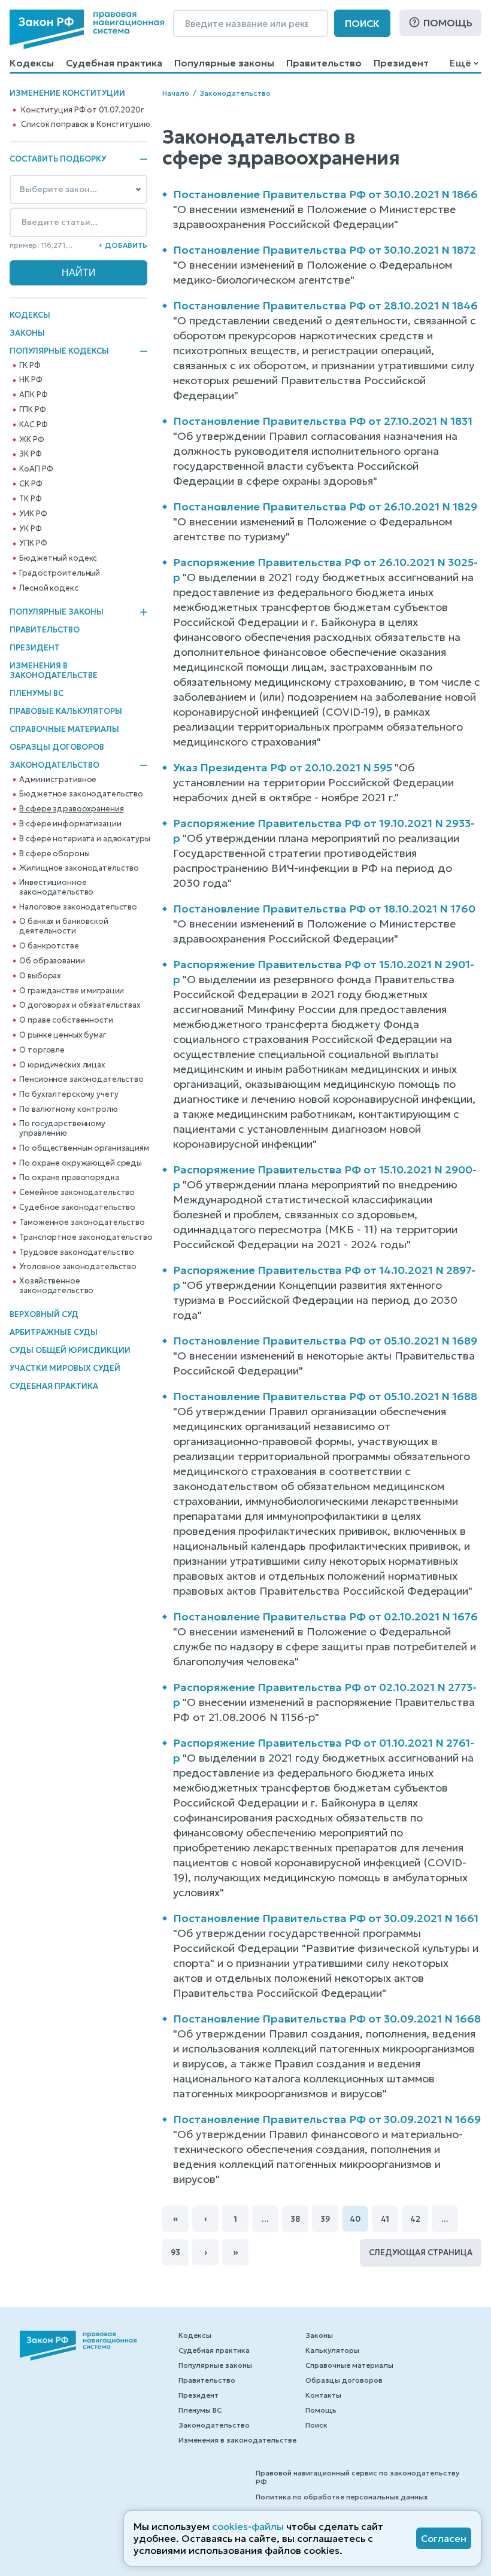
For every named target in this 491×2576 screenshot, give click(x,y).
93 (175, 2253)
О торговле (42, 1050)
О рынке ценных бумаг (62, 1035)
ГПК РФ (32, 410)
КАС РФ (33, 425)
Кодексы (32, 63)
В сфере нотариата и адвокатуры (84, 839)
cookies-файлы (248, 2526)
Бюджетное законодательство (81, 794)
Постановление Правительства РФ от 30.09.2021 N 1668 (327, 2019)
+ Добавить (123, 245)
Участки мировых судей (65, 1368)
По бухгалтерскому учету (69, 1094)
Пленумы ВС (37, 693)
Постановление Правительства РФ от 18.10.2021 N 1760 (324, 909)
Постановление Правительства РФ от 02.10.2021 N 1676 (325, 1617)
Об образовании (52, 961)
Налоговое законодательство (78, 907)
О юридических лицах (62, 1065)
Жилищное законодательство (79, 868)
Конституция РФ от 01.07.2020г (82, 110)
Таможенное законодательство (82, 1222)
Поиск (362, 23)
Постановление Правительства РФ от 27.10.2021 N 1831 (323, 421)
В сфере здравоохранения (71, 809)
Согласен (444, 2538)
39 (325, 2219)
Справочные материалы (64, 729)
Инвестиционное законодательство (56, 887)
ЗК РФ (30, 454)
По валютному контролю (68, 1109)
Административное (58, 780)
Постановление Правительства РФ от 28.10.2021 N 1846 (325, 305)
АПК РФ (33, 395)
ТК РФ (30, 499)
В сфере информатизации (70, 824)
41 (385, 2219)
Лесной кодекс (49, 588)
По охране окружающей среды (81, 1163)
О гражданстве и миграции (72, 991)
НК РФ (31, 380)
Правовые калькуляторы (66, 711)
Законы (27, 333)
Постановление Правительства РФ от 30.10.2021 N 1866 (325, 194)
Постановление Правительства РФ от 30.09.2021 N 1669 (327, 2119)
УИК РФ (33, 514)
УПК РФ (33, 543)
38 (295, 2219)
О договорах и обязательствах (80, 1005)
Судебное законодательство (77, 1208)
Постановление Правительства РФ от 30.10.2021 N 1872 (325, 250)
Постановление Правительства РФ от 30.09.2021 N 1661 (326, 1918)
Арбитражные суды (54, 1332)
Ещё (460, 63)
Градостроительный (60, 573)
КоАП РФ (36, 469)
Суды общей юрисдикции (70, 1350)
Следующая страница (421, 2253)
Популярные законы (224, 63)
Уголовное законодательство (78, 1267)
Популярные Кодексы (59, 351)
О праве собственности (66, 1020)
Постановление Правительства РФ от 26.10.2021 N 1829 (325, 507)
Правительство (324, 63)
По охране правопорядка (69, 1178)
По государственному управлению (62, 1129)
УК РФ (30, 529)
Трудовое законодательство (77, 1252)
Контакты (323, 2395)
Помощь (448, 23)
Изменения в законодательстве (54, 670)
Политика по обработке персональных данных (342, 2497)
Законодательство (54, 765)
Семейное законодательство (77, 1193)
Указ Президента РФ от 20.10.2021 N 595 (283, 767)
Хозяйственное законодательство (56, 1286)
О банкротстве (49, 946)
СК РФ (31, 484)
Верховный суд (44, 1314)
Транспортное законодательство (86, 1237)
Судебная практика (114, 63)
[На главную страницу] (87, 29)
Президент (401, 63)
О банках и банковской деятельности (63, 926)
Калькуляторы (332, 2350)
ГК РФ (30, 366)
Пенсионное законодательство (81, 1079)
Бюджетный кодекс (58, 558)
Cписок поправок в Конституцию (85, 124)
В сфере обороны (54, 854)
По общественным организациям (84, 1148)
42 (415, 2219)
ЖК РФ (31, 440)
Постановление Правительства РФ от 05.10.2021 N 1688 (325, 1396)
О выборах (40, 976)
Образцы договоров (57, 747)
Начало (176, 93)
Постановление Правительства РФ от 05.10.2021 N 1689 (325, 1341)
